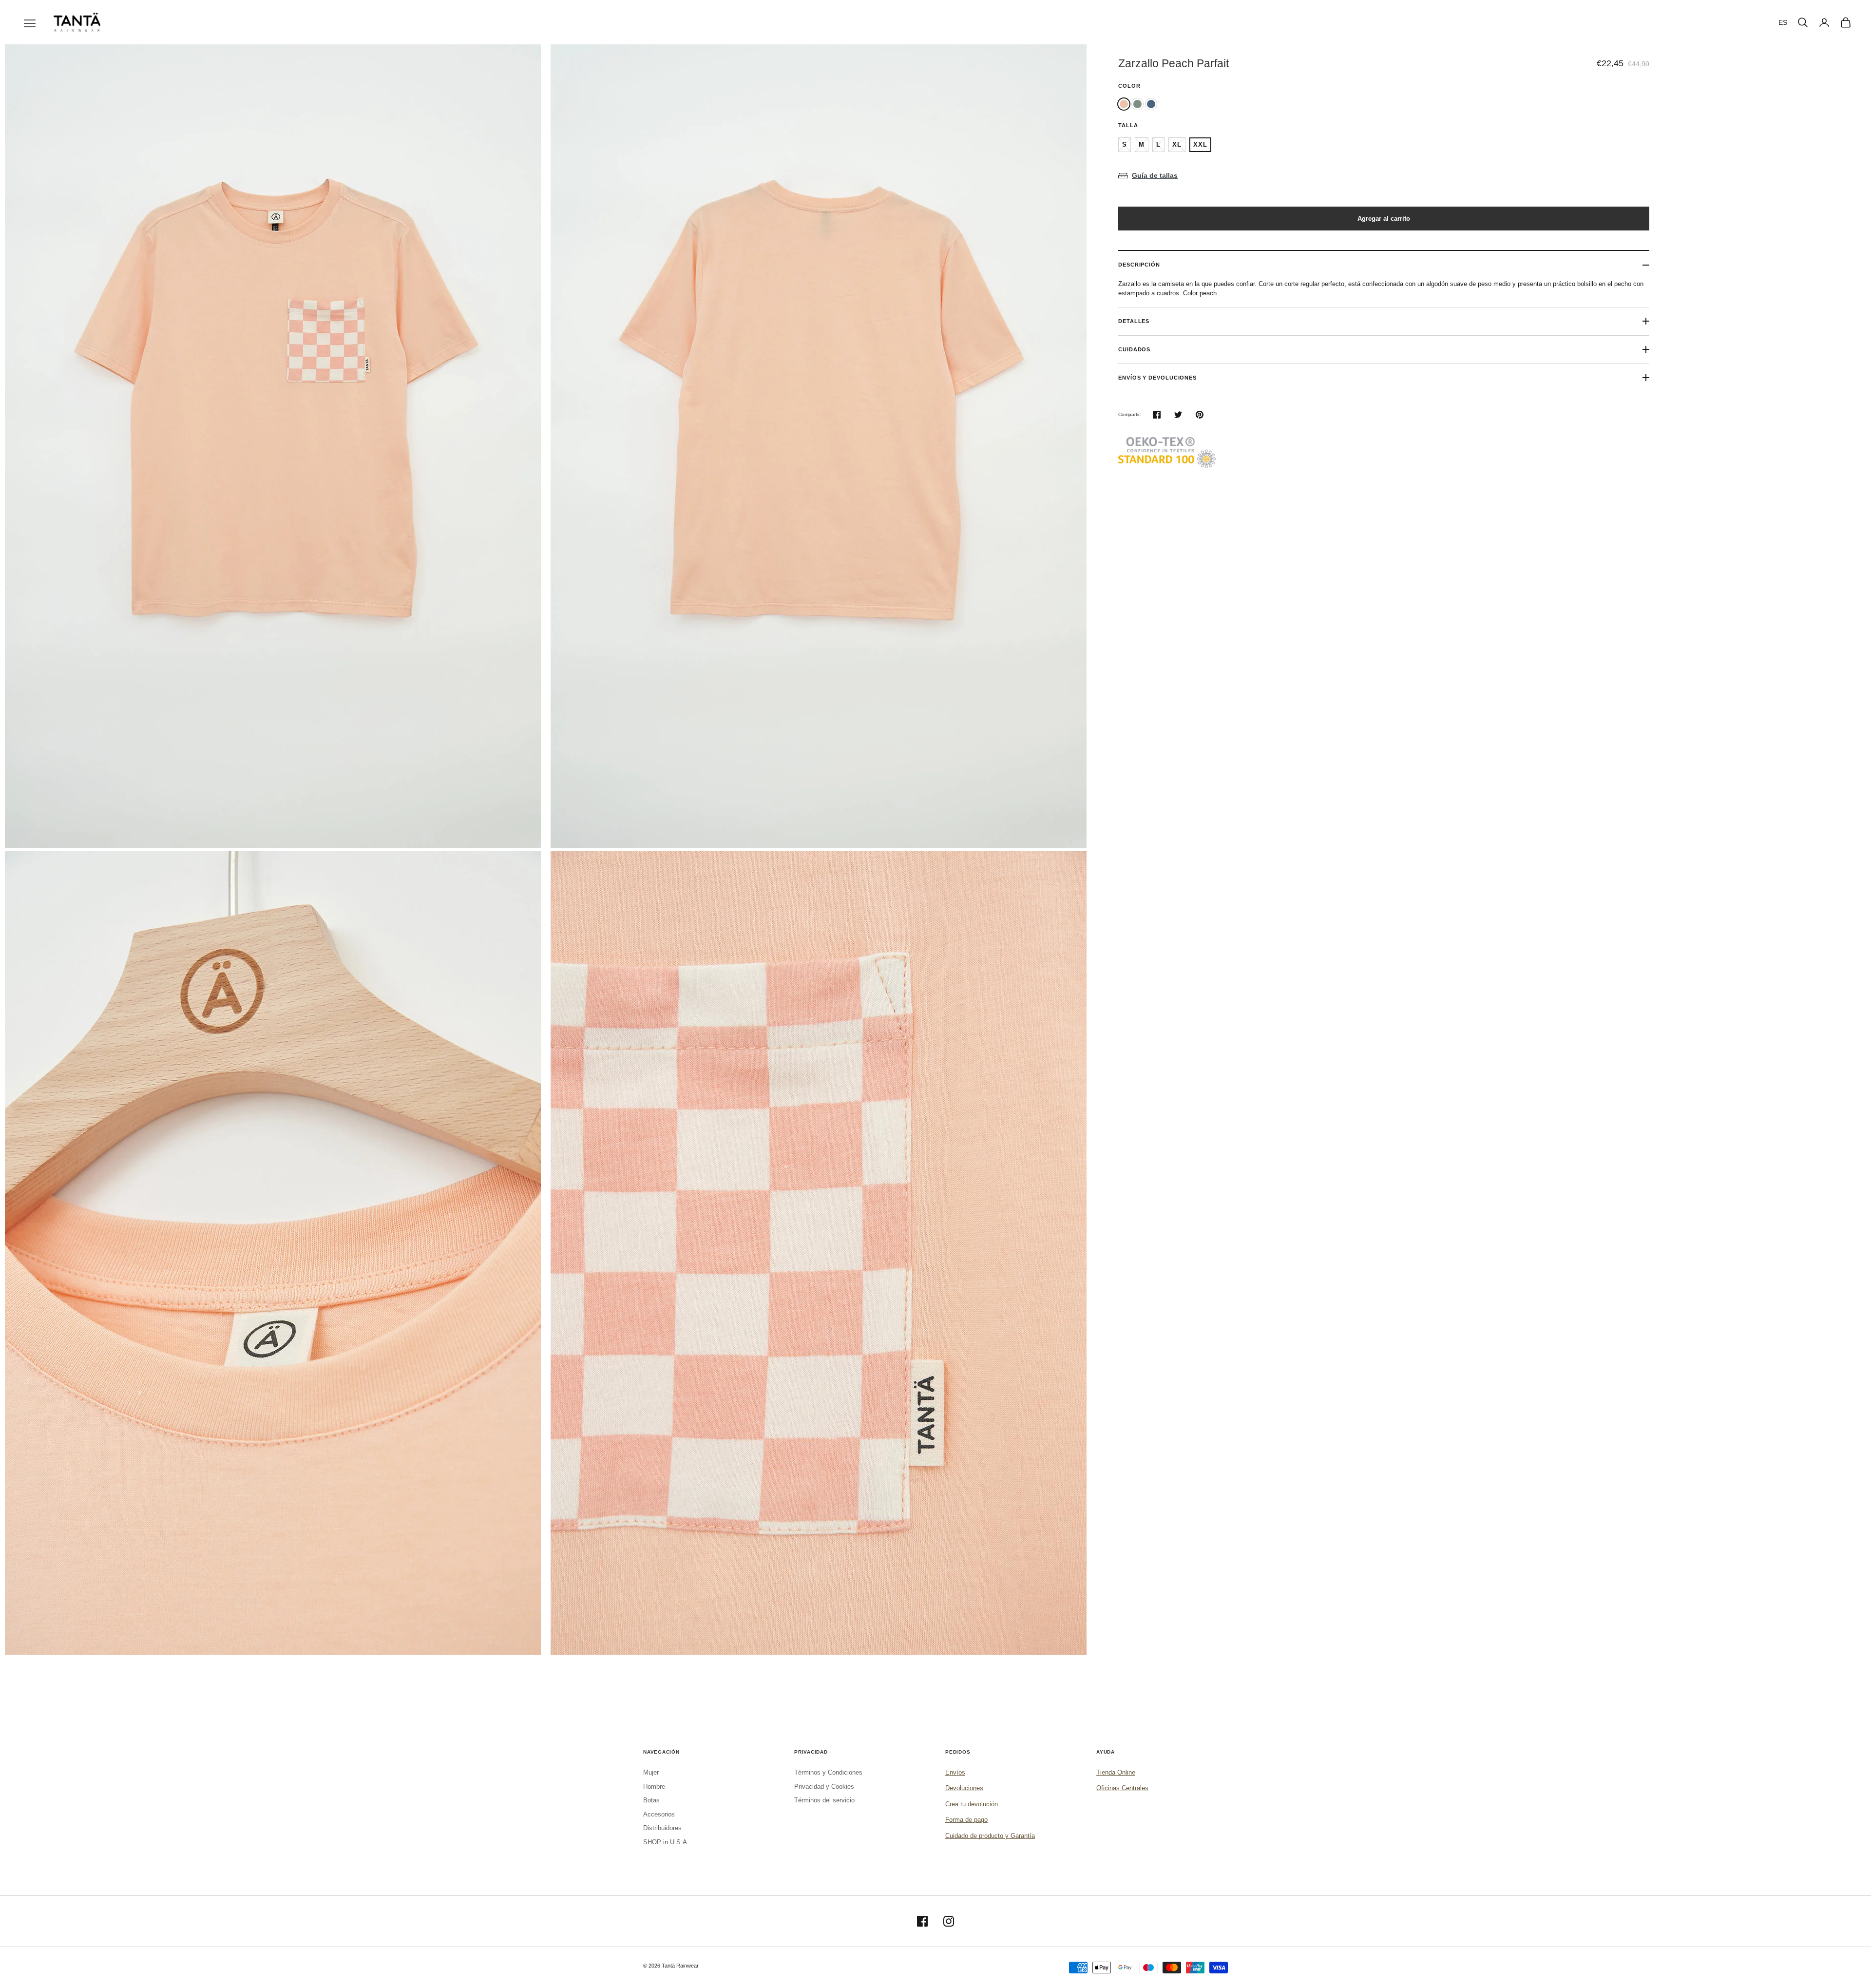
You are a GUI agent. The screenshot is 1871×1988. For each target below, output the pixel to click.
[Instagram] (949, 1921)
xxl (1200, 144)
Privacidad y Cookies (824, 1787)
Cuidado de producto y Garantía (990, 1836)
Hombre (654, 1787)
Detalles (1134, 321)
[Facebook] (922, 1921)
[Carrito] (1846, 22)
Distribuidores (662, 1828)
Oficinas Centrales (1122, 1788)
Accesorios (659, 1814)
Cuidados (1134, 349)
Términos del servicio (824, 1800)
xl (1177, 144)
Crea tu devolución (972, 1804)
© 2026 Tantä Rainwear (671, 1966)
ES (1783, 22)
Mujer (651, 1772)
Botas (651, 1800)
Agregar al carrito (1384, 219)
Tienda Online (1116, 1772)
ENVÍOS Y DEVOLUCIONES (1157, 378)
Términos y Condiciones (828, 1772)
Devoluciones (964, 1788)
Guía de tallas (1155, 175)
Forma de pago (966, 1820)
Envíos (955, 1772)
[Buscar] (1803, 22)
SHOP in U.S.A (665, 1842)
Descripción (1139, 265)
